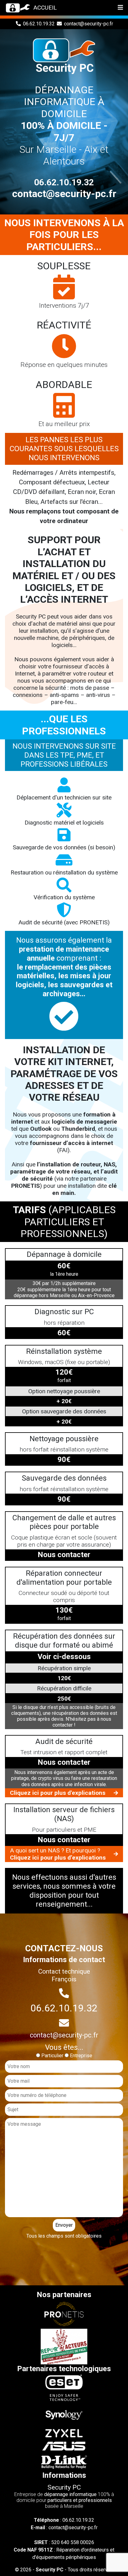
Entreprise (81, 2056)
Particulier (52, 2056)
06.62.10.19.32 (39, 24)
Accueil (45, 8)
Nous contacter (64, 1555)
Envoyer (64, 2225)
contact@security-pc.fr (89, 24)
